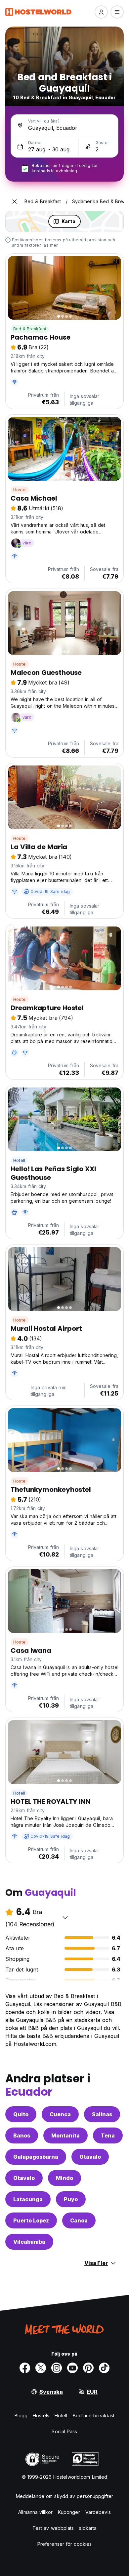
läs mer (50, 245)
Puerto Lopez (31, 2220)
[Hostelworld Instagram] (57, 2368)
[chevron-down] (65, 1917)
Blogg (21, 2415)
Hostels (41, 2415)
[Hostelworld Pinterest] (88, 2368)
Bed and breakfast (94, 2415)
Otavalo (90, 2157)
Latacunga (28, 2199)
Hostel (20, 490)
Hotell (19, 1160)
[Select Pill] (101, 12)
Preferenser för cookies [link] (64, 2544)
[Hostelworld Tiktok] (104, 2368)
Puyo (71, 2199)
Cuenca (60, 2114)
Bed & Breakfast (30, 329)
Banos (22, 2135)
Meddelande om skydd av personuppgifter (64, 2496)
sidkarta (88, 2528)
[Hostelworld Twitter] (41, 2368)
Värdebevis (98, 2512)
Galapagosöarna (36, 2157)
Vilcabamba (29, 2242)
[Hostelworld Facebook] (25, 2368)
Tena (108, 2135)
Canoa (79, 2220)
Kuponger (69, 2512)
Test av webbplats (53, 2528)
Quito (21, 2114)
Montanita (65, 2135)
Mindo (64, 2178)
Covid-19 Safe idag (50, 891)
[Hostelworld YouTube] (72, 2368)
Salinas (102, 2114)
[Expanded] (15, 201)
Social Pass (64, 2431)
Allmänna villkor (35, 2512)
